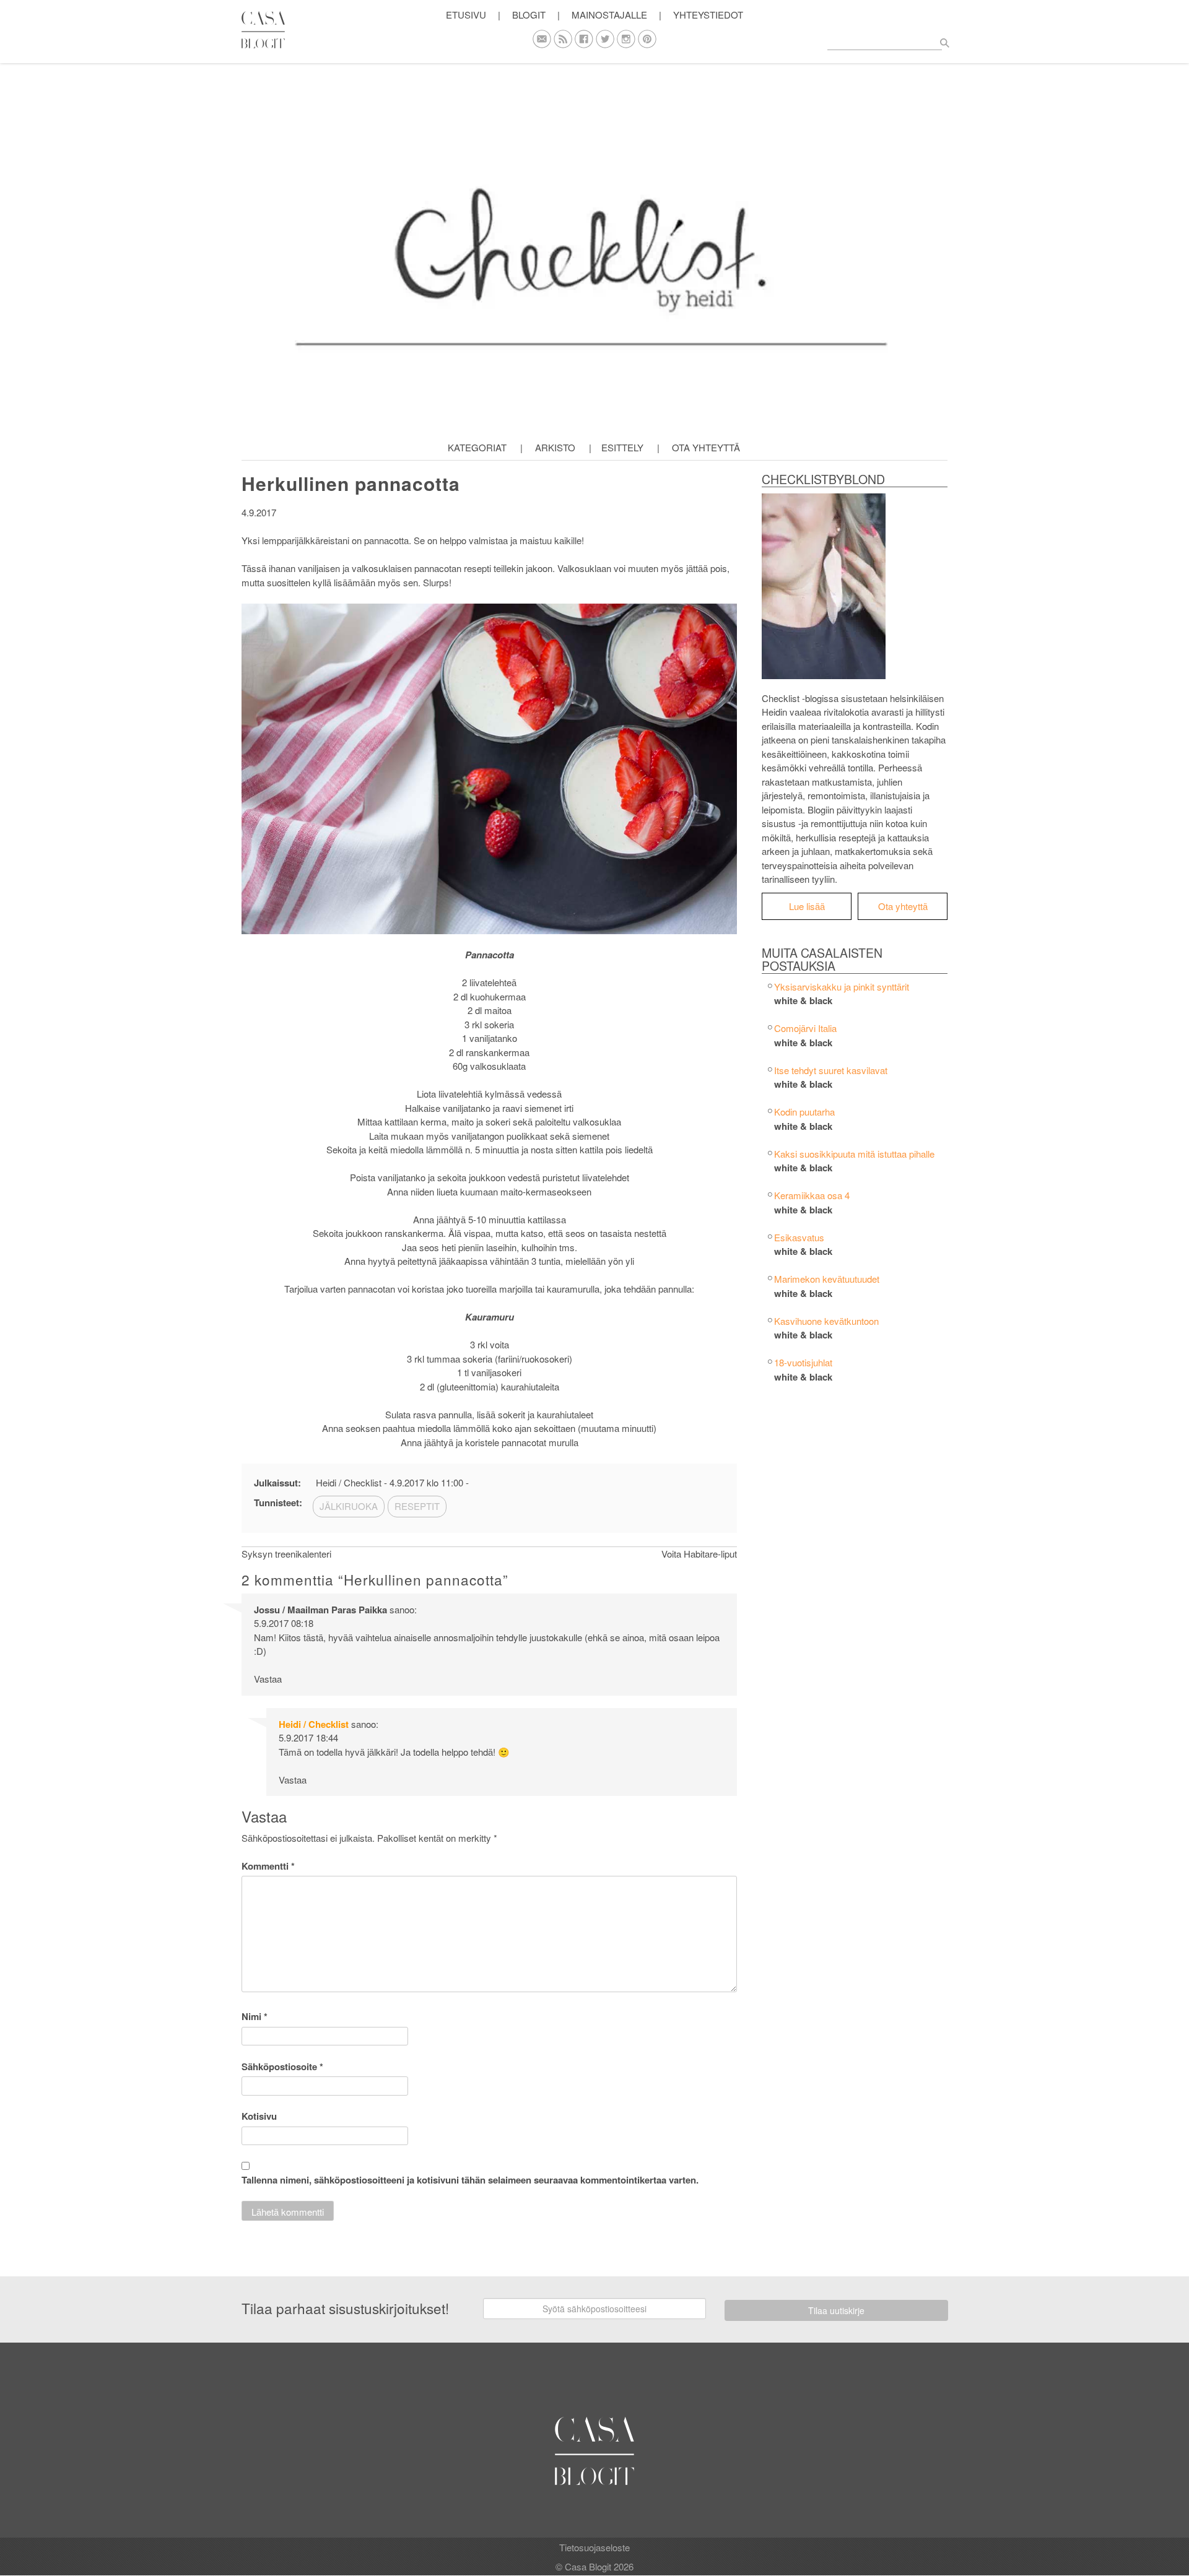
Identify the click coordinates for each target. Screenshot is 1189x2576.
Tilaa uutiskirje (836, 2310)
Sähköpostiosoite (282, 2066)
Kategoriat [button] (477, 447)
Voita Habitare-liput (699, 1554)
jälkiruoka (349, 1506)
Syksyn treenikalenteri (286, 1554)
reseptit (417, 1506)
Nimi (255, 2016)
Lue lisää (807, 906)
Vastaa (268, 1679)
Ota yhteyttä (706, 447)
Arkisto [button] (555, 447)
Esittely (622, 447)
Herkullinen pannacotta (351, 483)
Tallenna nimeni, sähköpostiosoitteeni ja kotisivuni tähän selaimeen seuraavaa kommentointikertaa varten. (470, 2180)
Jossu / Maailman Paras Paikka (320, 1610)
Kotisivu (259, 2116)
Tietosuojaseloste (594, 2547)
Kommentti (268, 1866)
